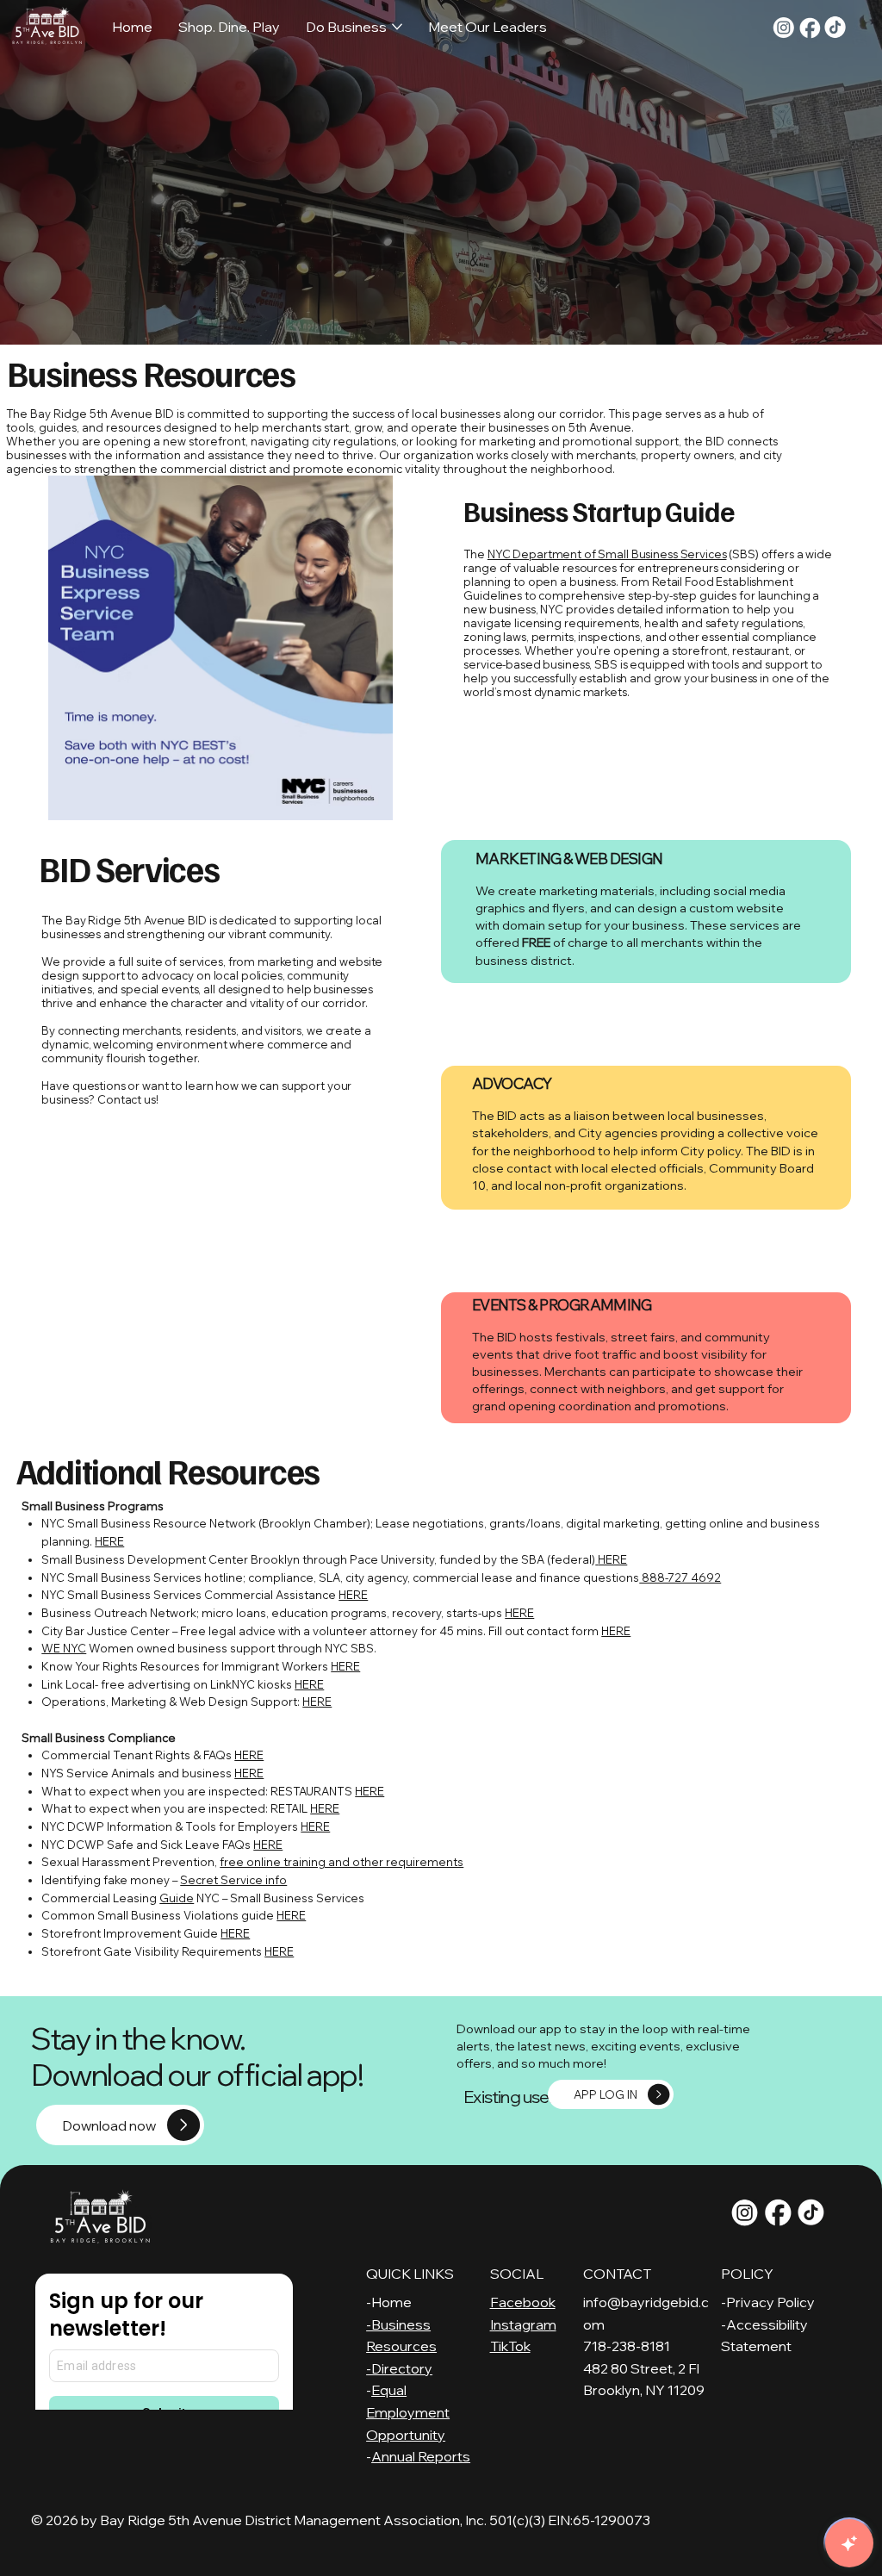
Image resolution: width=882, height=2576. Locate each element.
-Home (389, 2302)
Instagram (523, 2324)
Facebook (523, 2302)
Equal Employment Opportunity (408, 2412)
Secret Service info (233, 1880)
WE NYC (64, 1648)
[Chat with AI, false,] (849, 2543)
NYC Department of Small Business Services (607, 554)
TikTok (510, 2346)
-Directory (399, 2368)
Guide (177, 1898)
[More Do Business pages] (397, 27)
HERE (109, 1541)
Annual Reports (421, 2456)
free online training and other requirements (342, 1862)
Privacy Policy (770, 2302)
